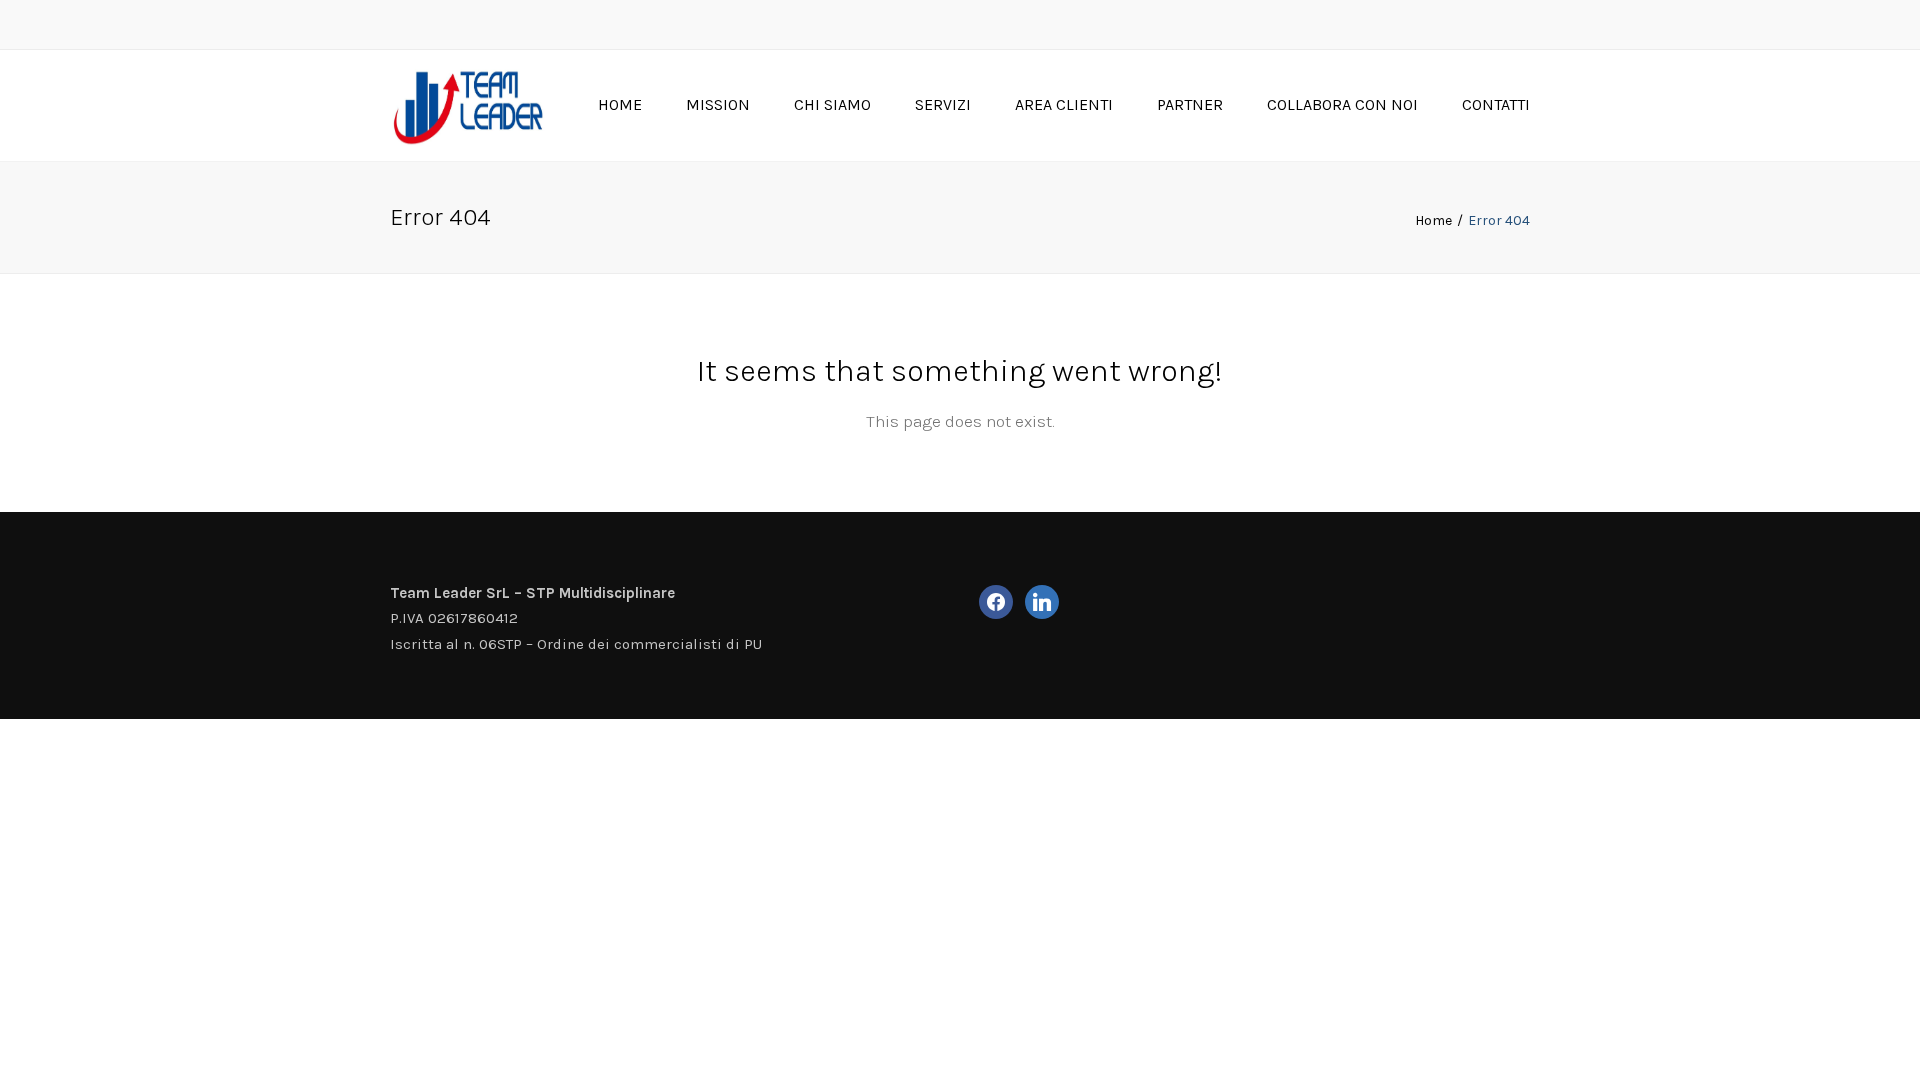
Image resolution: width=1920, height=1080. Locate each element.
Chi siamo (832, 104)
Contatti (1496, 104)
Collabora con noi (1342, 104)
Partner (1190, 104)
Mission (718, 104)
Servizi (943, 104)
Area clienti (1064, 104)
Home (620, 104)
